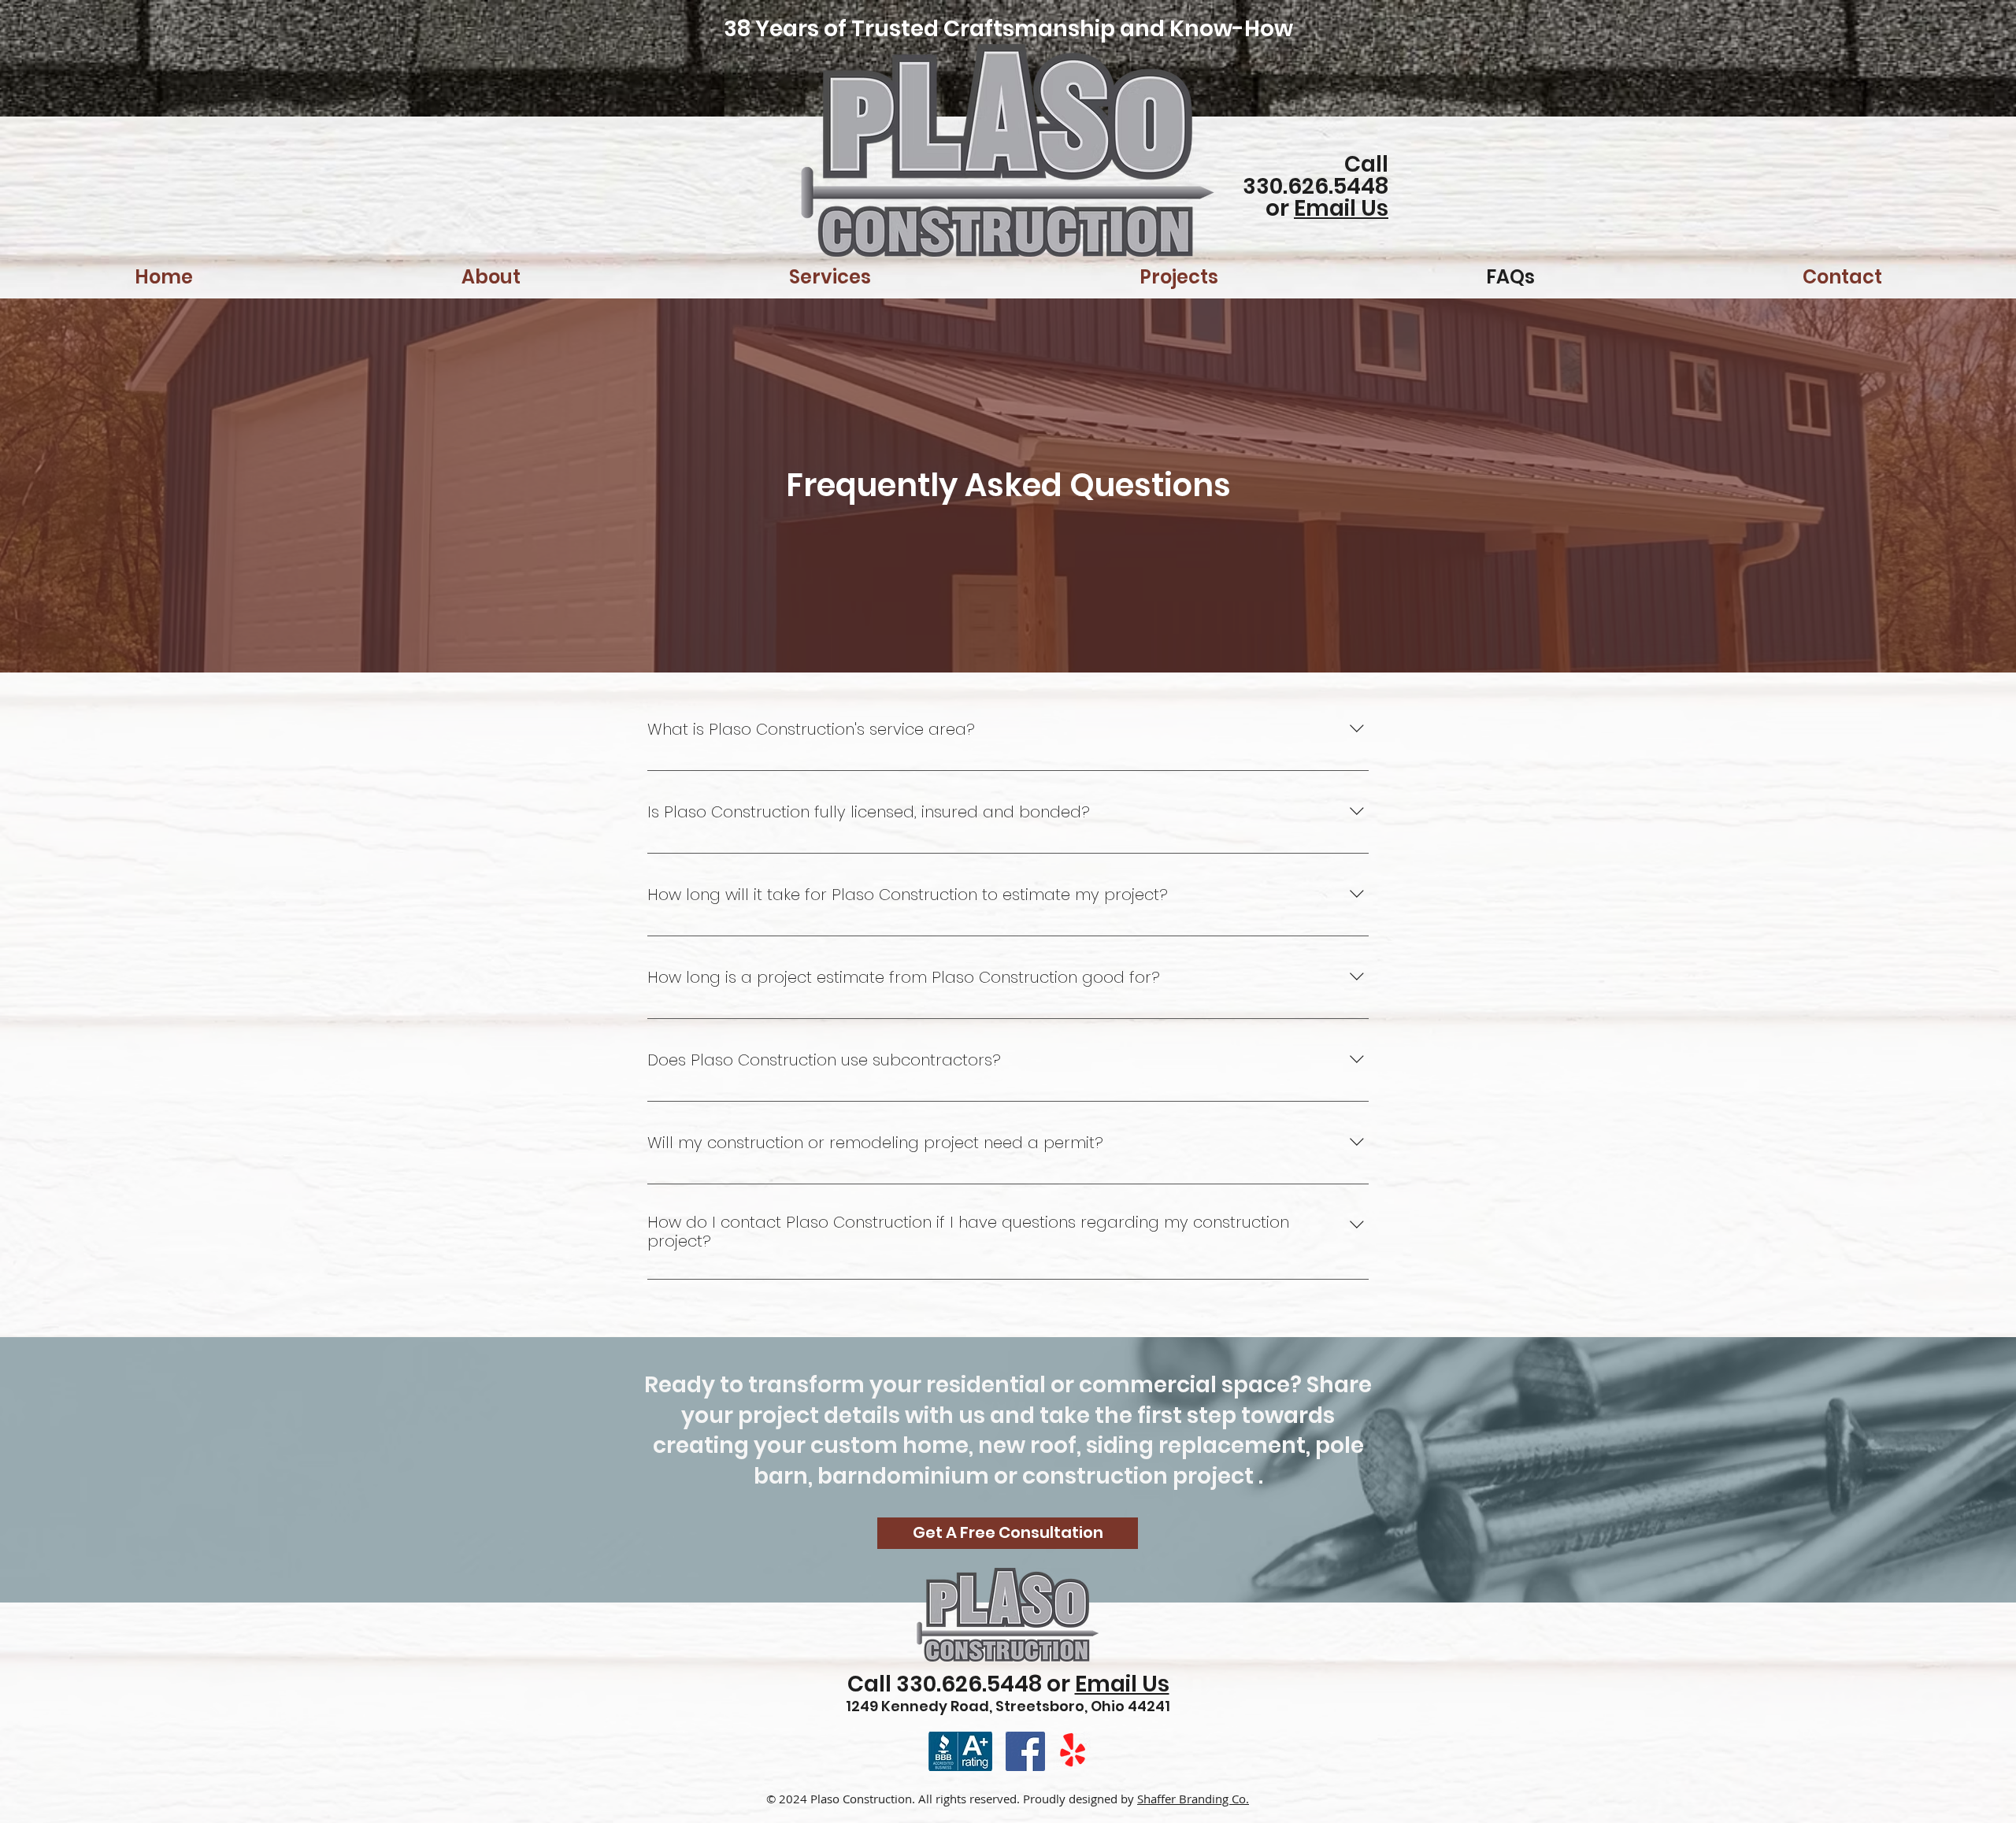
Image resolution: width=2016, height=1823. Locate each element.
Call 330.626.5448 (1316, 175)
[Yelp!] (1073, 1751)
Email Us (1341, 208)
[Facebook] (1025, 1751)
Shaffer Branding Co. (1193, 1799)
